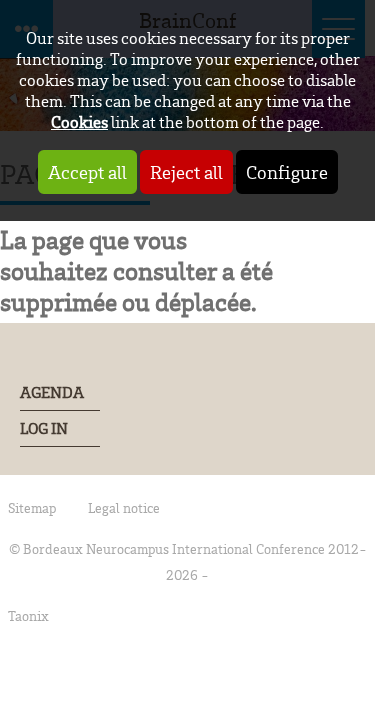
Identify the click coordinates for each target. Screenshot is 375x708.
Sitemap (32, 507)
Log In (44, 428)
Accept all (87, 172)
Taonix (28, 615)
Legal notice (124, 507)
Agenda (52, 392)
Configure (287, 172)
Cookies (79, 121)
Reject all (186, 172)
